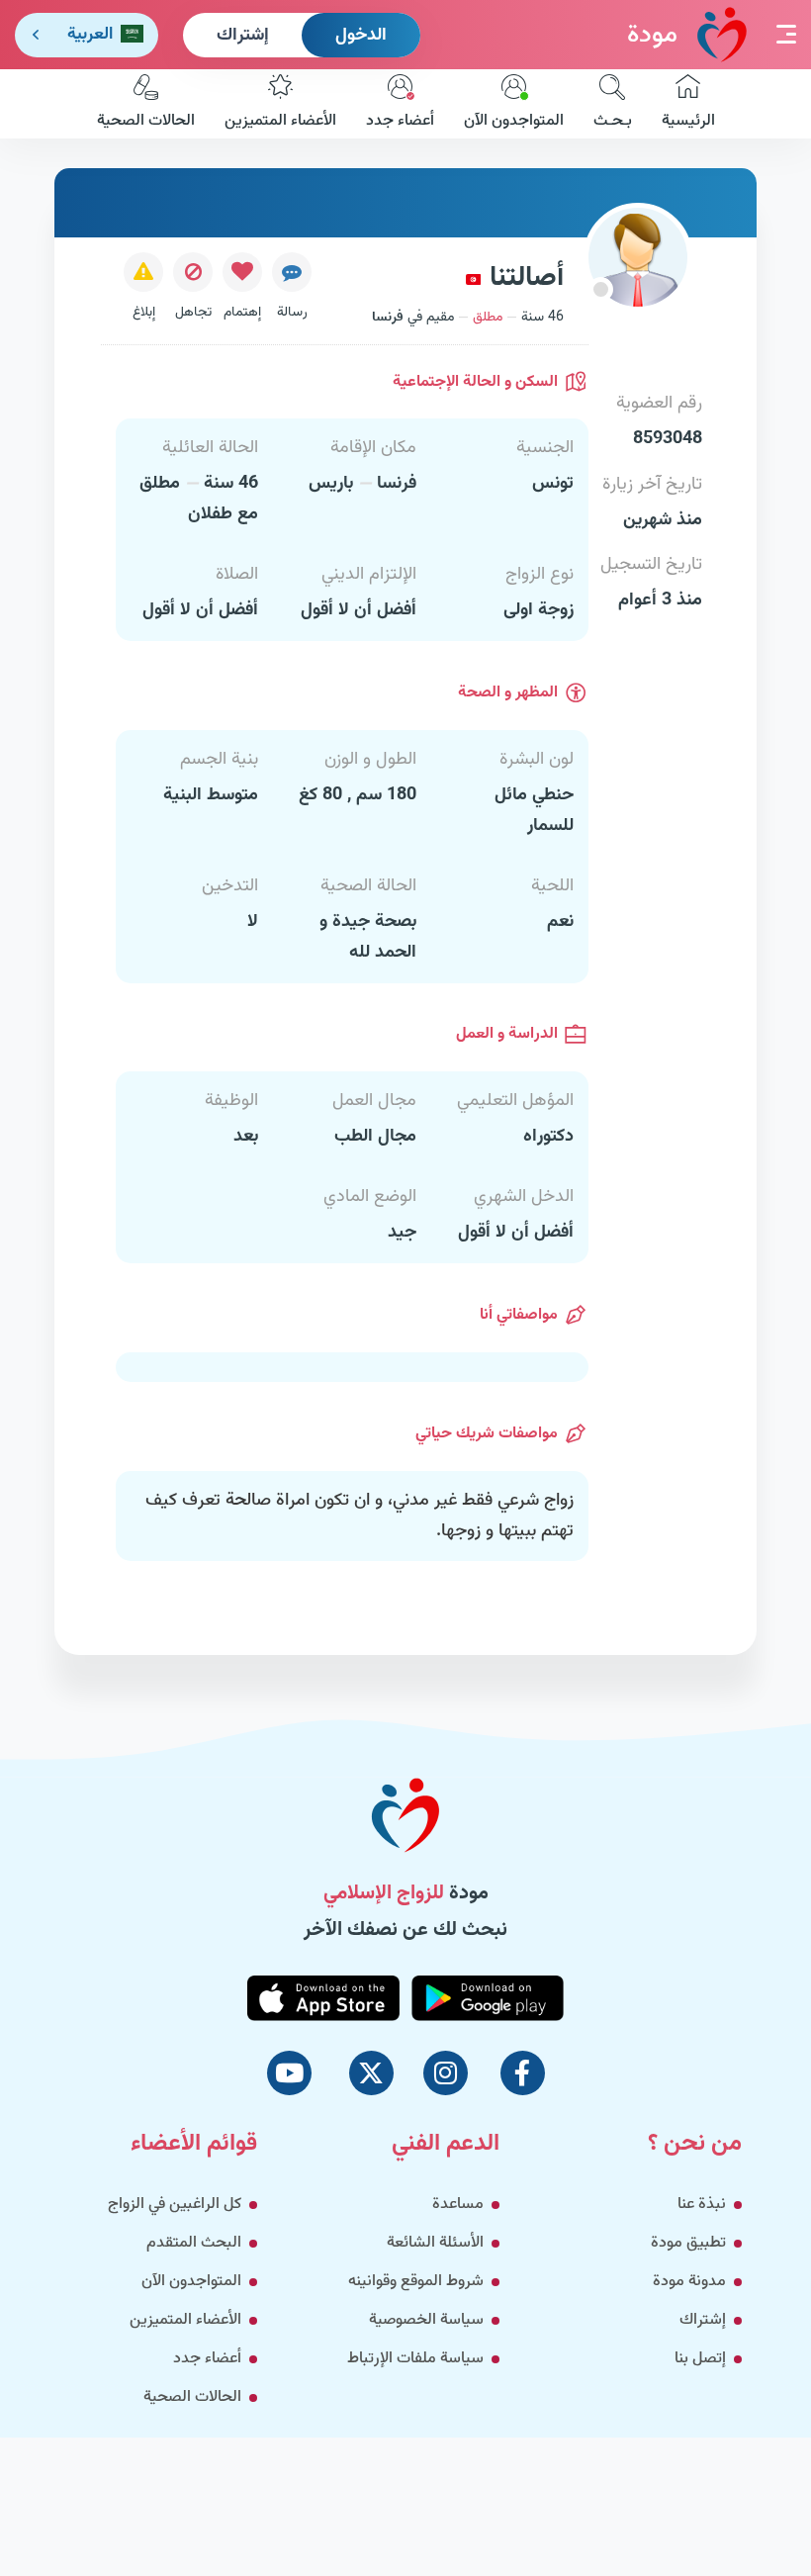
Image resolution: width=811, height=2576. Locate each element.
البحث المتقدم (194, 2243)
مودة (652, 35)
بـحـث (613, 121)
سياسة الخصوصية (426, 2320)
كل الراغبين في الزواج (175, 2205)
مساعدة (458, 2205)
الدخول (361, 36)
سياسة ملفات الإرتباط (415, 2359)
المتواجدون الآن (514, 121)
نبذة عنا (702, 2205)
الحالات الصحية (146, 121)
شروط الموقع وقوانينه (416, 2282)
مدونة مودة (689, 2282)
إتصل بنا (700, 2359)
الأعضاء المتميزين (280, 121)
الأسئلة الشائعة (435, 2243)
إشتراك (243, 36)
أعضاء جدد (400, 121)
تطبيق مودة (688, 2243)
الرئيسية (688, 121)
